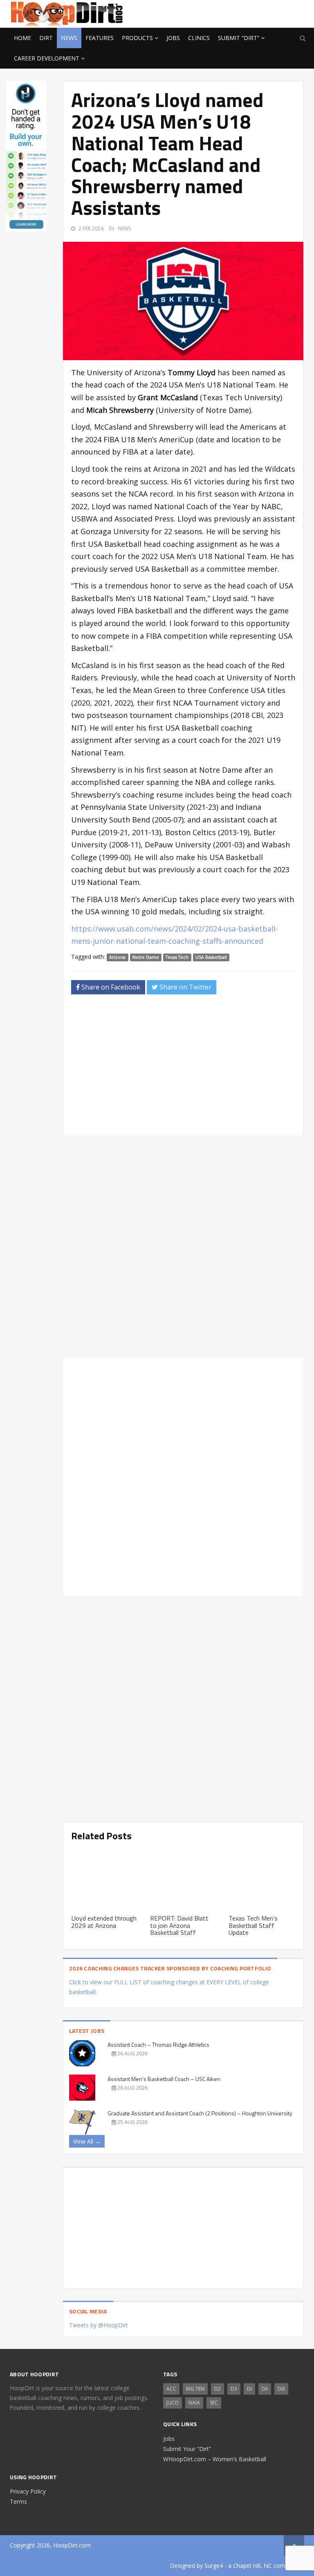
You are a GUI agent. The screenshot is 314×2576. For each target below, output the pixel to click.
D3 (234, 2389)
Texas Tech (177, 957)
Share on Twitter (185, 987)
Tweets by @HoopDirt (99, 2325)
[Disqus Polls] (183, 1247)
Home (22, 38)
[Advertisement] (239, 13)
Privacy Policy (28, 2491)
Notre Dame (146, 957)
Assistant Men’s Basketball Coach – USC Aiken (164, 2079)
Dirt (46, 38)
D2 (218, 2389)
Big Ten (195, 2389)
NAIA (194, 2403)
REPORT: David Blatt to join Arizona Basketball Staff (179, 1925)
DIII (281, 2389)
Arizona (117, 957)
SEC (214, 2403)
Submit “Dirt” (239, 38)
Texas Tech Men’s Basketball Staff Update (253, 1925)
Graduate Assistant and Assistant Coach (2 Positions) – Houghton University (200, 2113)
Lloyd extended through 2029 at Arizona (104, 1922)
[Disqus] (183, 1475)
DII (265, 2389)
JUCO (173, 2403)
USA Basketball (211, 957)
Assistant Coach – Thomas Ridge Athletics (158, 2045)
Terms (18, 2501)
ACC (171, 2389)
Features (100, 38)
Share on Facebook (110, 987)
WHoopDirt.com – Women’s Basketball (215, 2459)
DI (249, 2389)
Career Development (47, 58)
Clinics (199, 38)
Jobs (173, 38)
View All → (87, 2141)
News (69, 38)
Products (137, 38)
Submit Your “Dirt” (187, 2449)
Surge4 (214, 2566)
